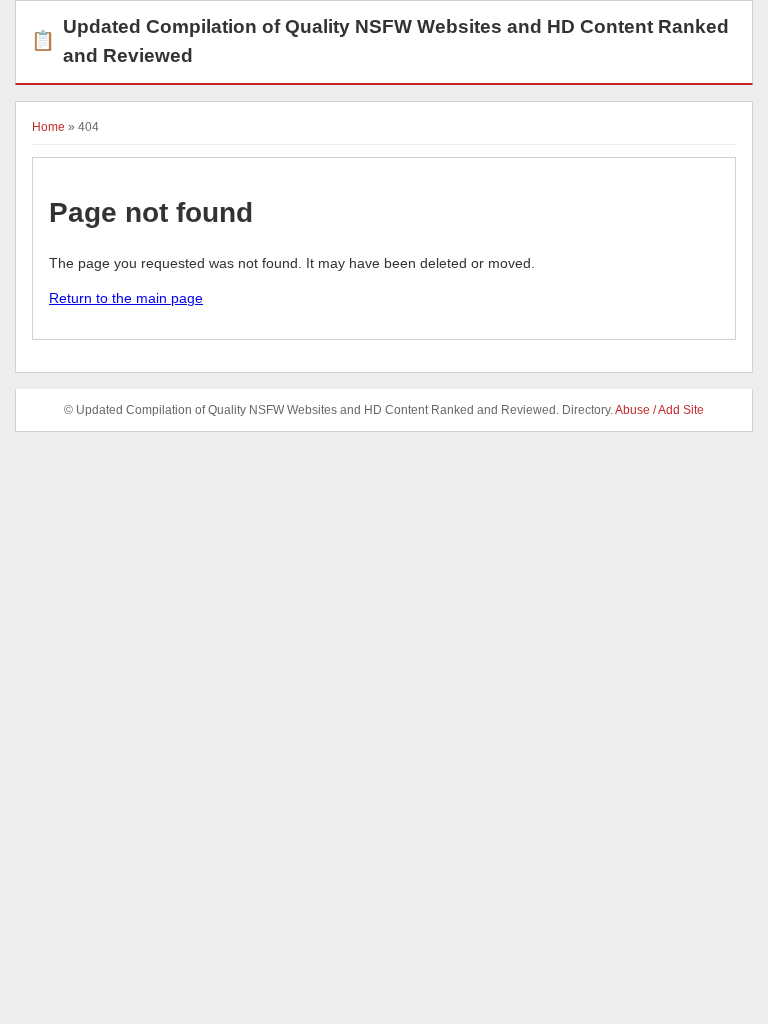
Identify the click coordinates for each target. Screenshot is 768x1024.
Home (48, 127)
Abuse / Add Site (659, 410)
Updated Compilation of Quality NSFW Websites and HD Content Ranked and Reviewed (380, 41)
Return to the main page (126, 298)
